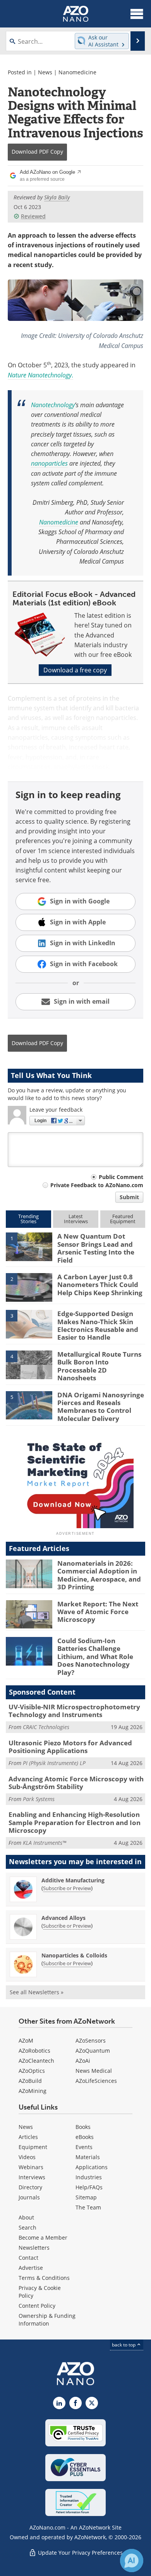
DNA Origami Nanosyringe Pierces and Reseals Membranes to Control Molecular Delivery (101, 1407)
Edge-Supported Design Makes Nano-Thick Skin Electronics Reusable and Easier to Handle (98, 1325)
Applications (92, 2167)
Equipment (33, 2147)
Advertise (31, 2268)
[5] (29, 1405)
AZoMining (33, 2091)
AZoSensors (91, 2040)
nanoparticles (49, 463)
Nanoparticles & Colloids (74, 1955)
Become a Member (43, 2238)
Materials (88, 2157)
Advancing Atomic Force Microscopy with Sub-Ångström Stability (76, 1783)
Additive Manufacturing (73, 1880)
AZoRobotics (34, 2051)
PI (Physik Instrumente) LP (54, 1763)
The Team (88, 2207)
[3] (29, 1324)
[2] (29, 1287)
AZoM (26, 2040)
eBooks (85, 2137)
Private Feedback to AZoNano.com (97, 1185)
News (45, 72)
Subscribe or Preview (67, 1888)
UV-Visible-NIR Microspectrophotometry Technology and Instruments (74, 1711)
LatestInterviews (76, 1219)
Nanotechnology (53, 405)
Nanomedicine (77, 72)
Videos (27, 2157)
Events (84, 2147)
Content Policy (37, 2306)
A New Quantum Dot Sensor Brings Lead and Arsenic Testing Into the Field (96, 1248)
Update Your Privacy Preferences (80, 2553)
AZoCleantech (36, 2061)
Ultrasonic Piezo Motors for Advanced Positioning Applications (70, 1747)
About (26, 2217)
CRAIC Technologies (46, 1727)
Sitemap (86, 2197)
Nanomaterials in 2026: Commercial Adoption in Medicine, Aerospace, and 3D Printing (99, 1575)
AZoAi (83, 2061)
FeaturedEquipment (123, 1219)
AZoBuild (30, 2081)
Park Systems (39, 1799)
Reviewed (33, 216)
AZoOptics (32, 2071)
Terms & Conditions (44, 2278)
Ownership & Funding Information (47, 2320)
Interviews (32, 2177)
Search (27, 2227)
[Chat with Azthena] (132, 2561)
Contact (28, 2258)
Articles (28, 2137)
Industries (89, 2177)
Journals (29, 2197)
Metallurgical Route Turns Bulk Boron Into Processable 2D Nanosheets (99, 1366)
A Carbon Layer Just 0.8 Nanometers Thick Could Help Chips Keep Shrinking (100, 1285)
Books (83, 2127)
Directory (30, 2187)
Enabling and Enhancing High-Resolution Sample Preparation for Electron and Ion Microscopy (75, 1822)
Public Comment (121, 1177)
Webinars (31, 2167)
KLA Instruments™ (45, 1843)
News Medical (94, 2071)
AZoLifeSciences (96, 2081)
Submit (129, 1197)
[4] (29, 1364)
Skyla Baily (57, 197)
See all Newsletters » (37, 1992)
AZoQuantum (93, 2051)
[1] (29, 1246)
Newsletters (34, 2248)
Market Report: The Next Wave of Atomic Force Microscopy (98, 1612)
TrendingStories (28, 1219)
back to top (124, 2345)
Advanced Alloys (63, 1918)
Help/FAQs (89, 2187)
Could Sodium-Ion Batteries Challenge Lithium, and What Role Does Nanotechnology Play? (95, 1656)
